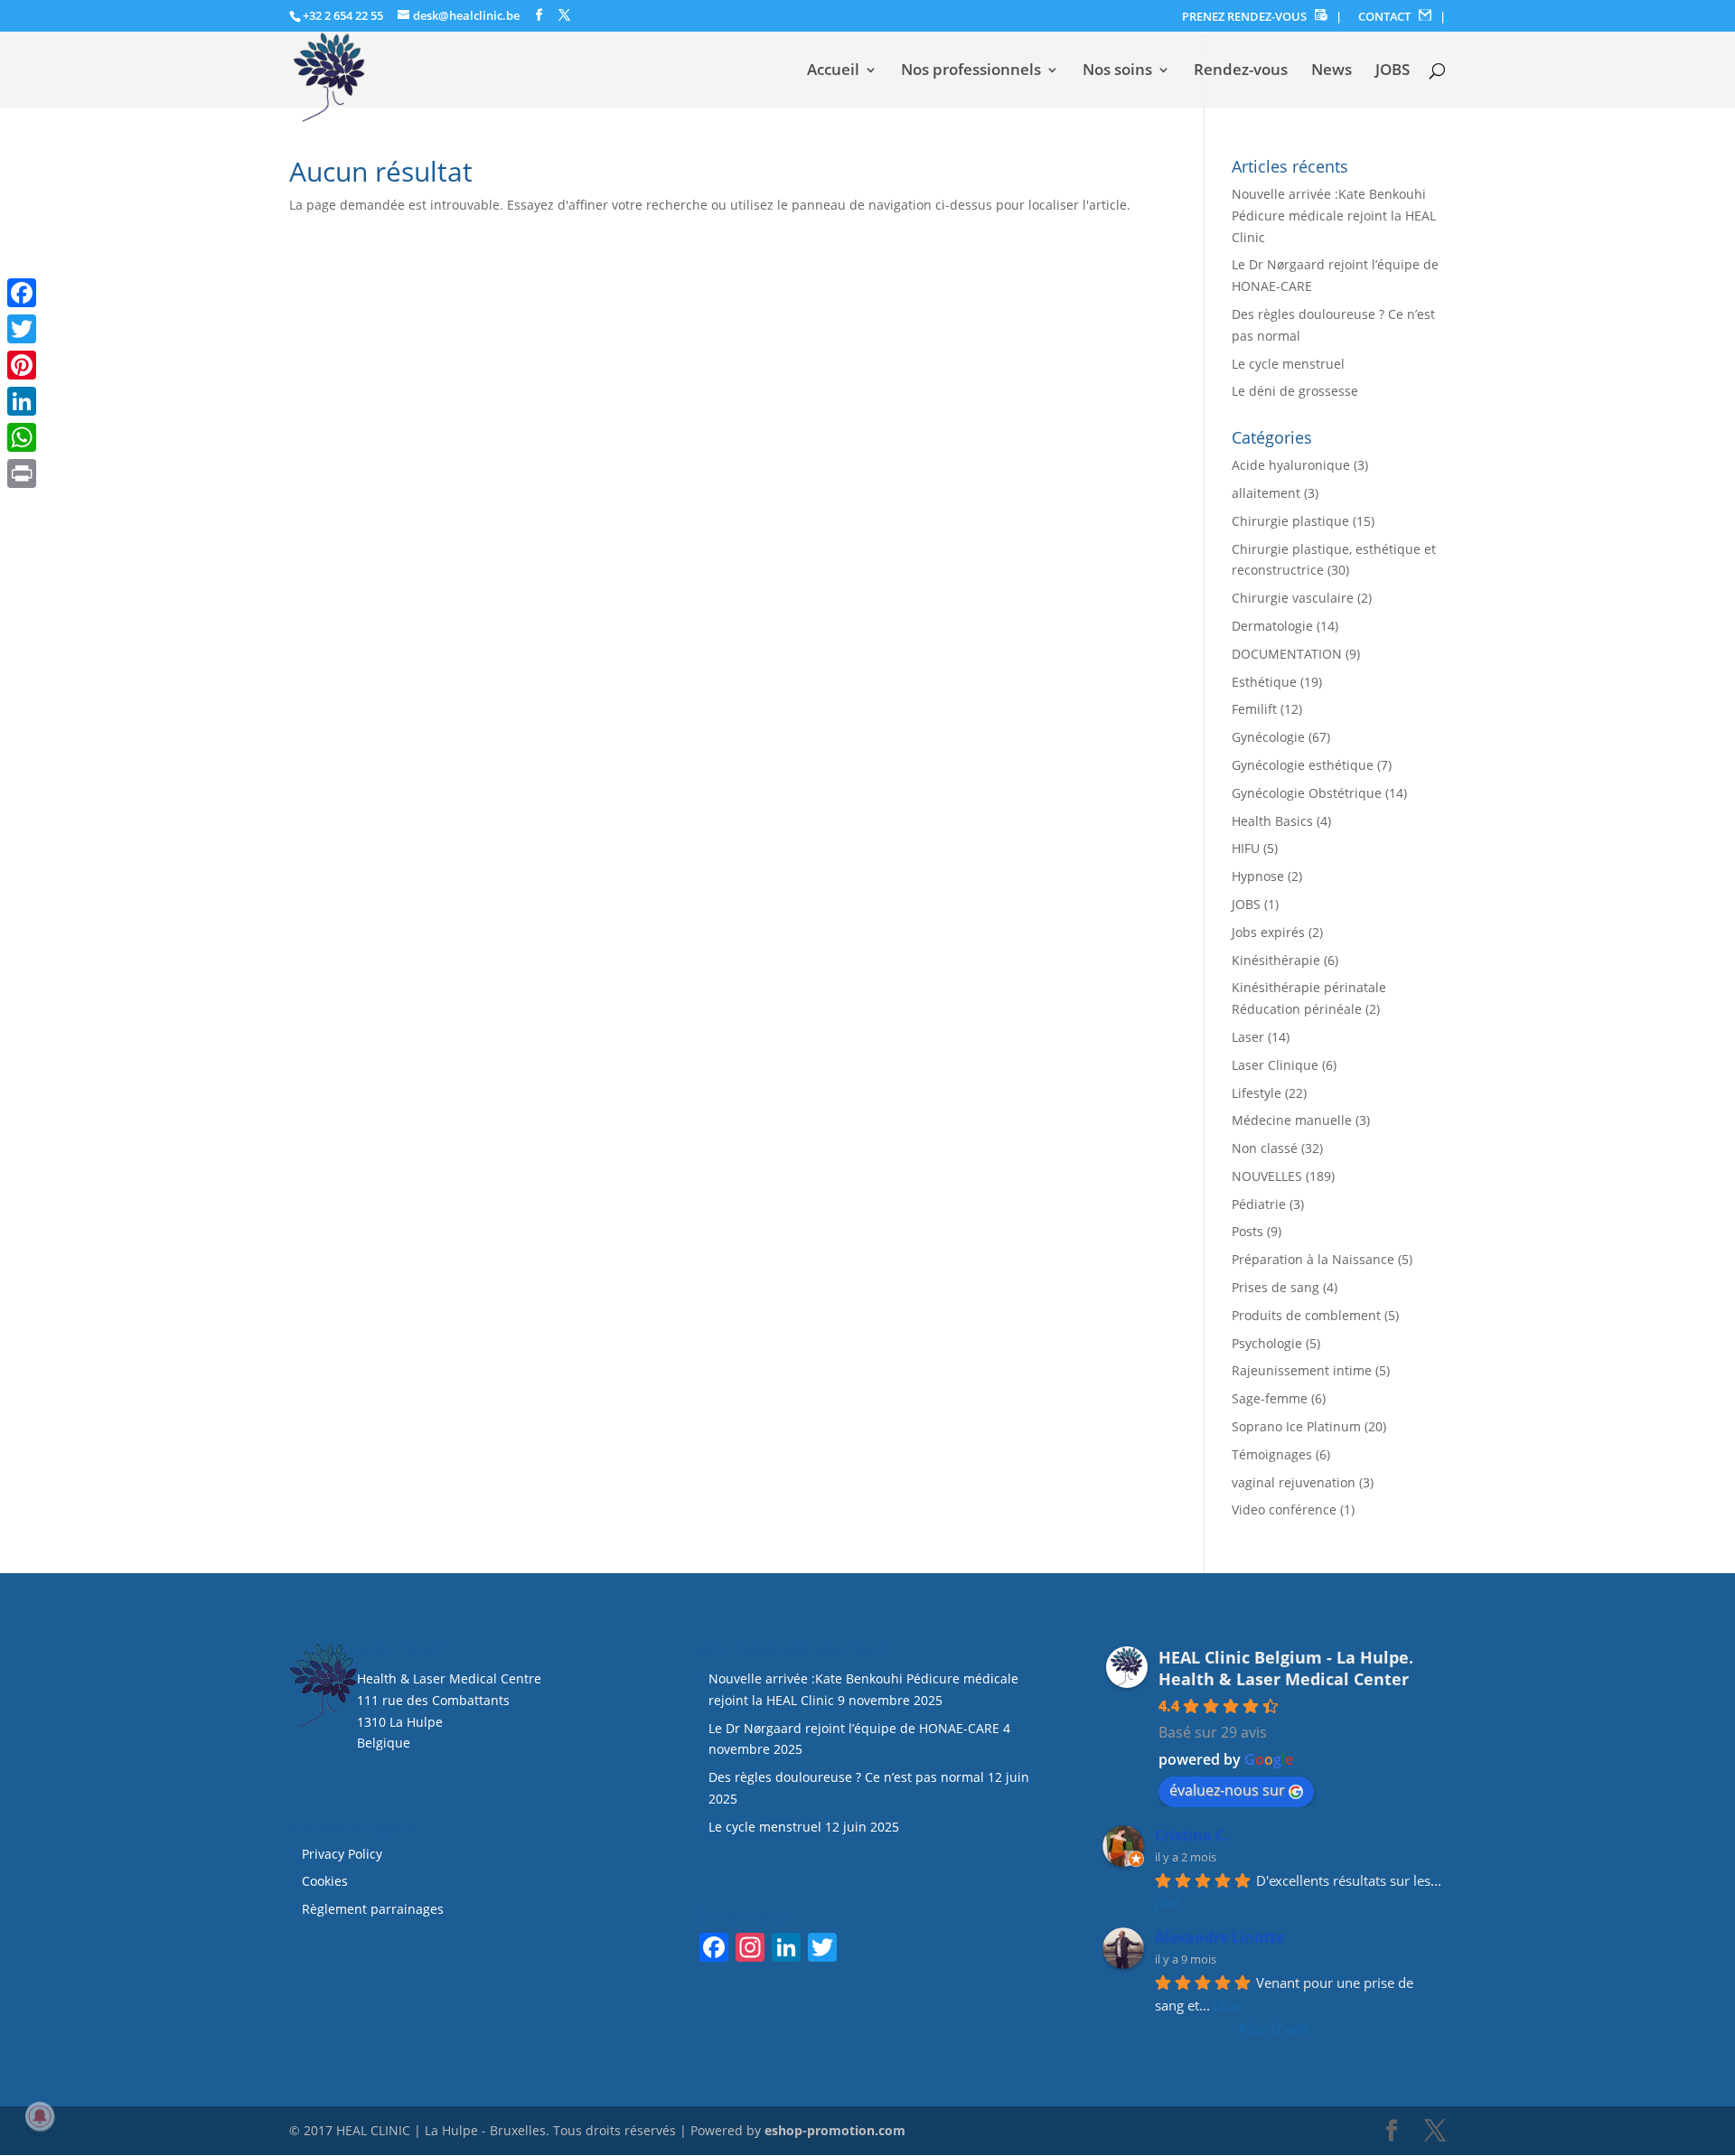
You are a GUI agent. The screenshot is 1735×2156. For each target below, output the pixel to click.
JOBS (1393, 71)
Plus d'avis (1275, 2029)
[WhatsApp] (22, 437)
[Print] (22, 473)
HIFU (1246, 848)
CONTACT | (1402, 17)
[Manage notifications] (40, 2116)
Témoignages (1272, 1454)
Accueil (833, 71)
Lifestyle (1257, 1093)
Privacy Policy (342, 1854)
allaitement (1266, 493)
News (1332, 71)
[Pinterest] (22, 365)
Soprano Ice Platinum (1296, 1426)
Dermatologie (1272, 626)
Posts (1247, 1231)
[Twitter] (22, 329)
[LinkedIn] (22, 401)
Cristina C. (1192, 1835)
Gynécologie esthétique (1303, 765)
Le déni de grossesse (1295, 391)
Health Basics (1272, 821)
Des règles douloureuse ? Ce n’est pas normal (846, 1777)
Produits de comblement (1306, 1315)
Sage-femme (1270, 1398)
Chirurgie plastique (1290, 521)
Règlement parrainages (373, 1909)
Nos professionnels (971, 71)
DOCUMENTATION (1287, 654)
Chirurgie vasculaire (1293, 598)
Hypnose (1258, 876)
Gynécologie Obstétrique (1307, 793)
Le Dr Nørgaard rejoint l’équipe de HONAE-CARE (854, 1728)
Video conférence (1284, 1509)
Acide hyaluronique (1291, 465)
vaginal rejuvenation (1294, 1482)
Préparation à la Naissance (1313, 1259)
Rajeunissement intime (1302, 1370)
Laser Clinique (1275, 1065)
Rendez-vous (1241, 71)
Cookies (327, 1881)
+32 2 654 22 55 (343, 15)
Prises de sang (1275, 1287)
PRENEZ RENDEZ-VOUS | (1262, 17)
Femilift (1254, 709)
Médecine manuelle (1292, 1120)
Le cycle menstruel (1288, 364)
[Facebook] (22, 293)
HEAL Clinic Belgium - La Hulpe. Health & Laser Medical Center (1286, 1668)
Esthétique (1264, 682)
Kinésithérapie (1276, 960)
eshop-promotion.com (835, 2130)
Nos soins (1117, 71)
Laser (1248, 1037)
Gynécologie (1268, 737)
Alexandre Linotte (1219, 1937)
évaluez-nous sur (1227, 1790)
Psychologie (1267, 1343)
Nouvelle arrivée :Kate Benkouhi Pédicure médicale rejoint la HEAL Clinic (1334, 216)
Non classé (1265, 1148)
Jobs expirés (1268, 932)
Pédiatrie (1259, 1204)
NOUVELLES (1267, 1176)
